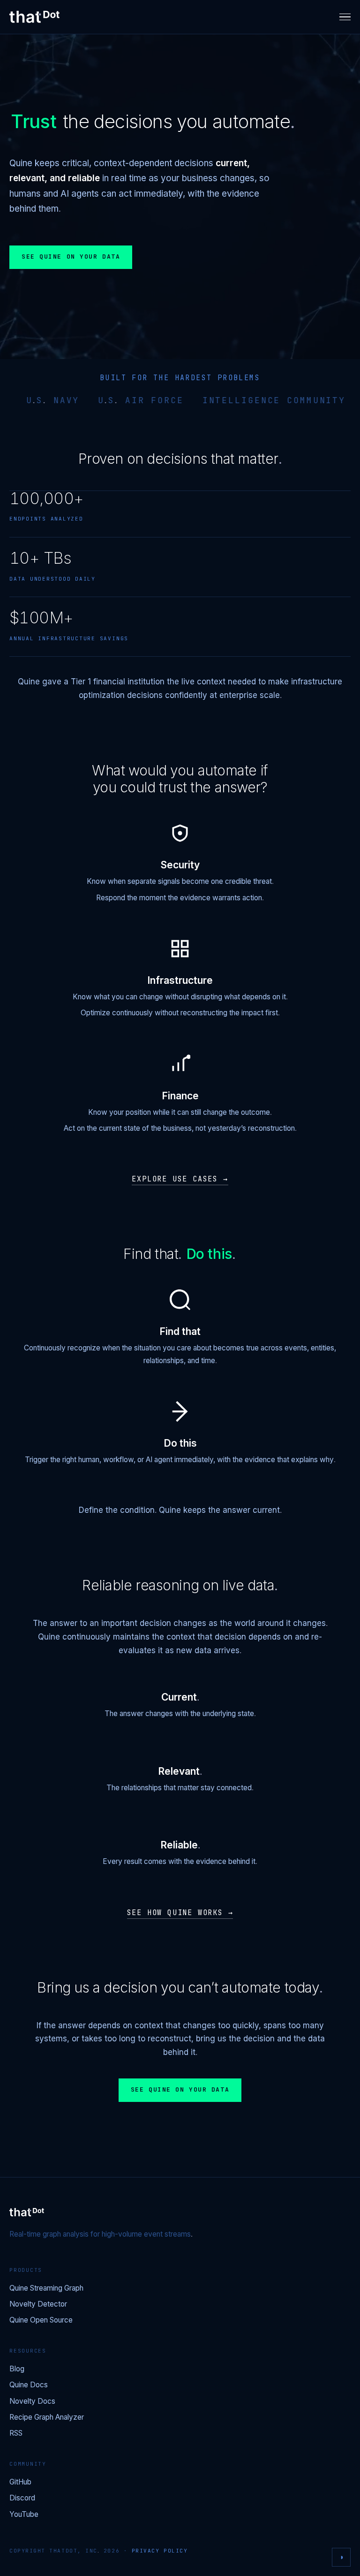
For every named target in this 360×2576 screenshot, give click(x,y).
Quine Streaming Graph (46, 2288)
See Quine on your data (71, 257)
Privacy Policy (160, 2551)
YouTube (24, 2515)
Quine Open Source (41, 2320)
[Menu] (345, 17)
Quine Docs (29, 2385)
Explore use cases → (180, 1179)
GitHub (20, 2482)
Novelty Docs (32, 2402)
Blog (17, 2369)
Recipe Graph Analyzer (47, 2418)
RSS (16, 2434)
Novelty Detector (38, 2304)
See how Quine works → (180, 1913)
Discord (22, 2498)
